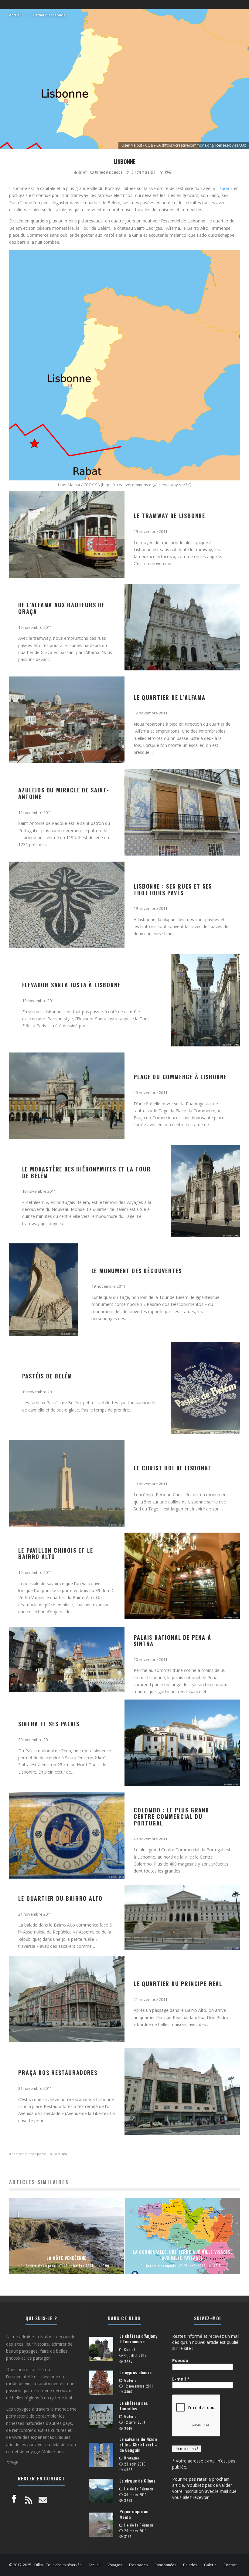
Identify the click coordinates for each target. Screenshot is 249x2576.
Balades (190, 2565)
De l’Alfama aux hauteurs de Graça (61, 608)
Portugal (61, 2154)
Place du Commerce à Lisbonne (180, 1077)
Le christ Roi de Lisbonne (172, 1468)
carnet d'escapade (29, 2154)
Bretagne (132, 2458)
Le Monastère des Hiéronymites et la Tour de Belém (87, 1172)
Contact (230, 2565)
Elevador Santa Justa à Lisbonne (72, 985)
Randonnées (165, 2565)
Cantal (130, 2350)
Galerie (130, 2380)
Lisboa (223, 188)
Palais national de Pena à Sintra (172, 1641)
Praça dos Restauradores (58, 2073)
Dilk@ (82, 172)
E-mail (181, 2379)
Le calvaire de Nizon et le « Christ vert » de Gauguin (138, 2444)
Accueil (94, 2565)
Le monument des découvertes (137, 1271)
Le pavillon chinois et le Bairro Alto (56, 1554)
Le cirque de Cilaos (137, 2481)
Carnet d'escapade (109, 172)
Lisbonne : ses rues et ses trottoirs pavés (173, 890)
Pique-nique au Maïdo (134, 2514)
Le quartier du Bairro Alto (60, 1898)
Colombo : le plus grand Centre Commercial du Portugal (171, 1817)
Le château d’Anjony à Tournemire (138, 2339)
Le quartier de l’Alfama (169, 697)
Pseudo (180, 2360)
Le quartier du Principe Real (178, 1984)
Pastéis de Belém (47, 1376)
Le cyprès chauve (135, 2372)
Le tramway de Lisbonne (169, 516)
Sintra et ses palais (49, 1724)
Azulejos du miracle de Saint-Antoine (64, 793)
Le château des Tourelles (134, 2406)
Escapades (138, 2565)
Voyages (115, 2565)
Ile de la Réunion (139, 2489)
